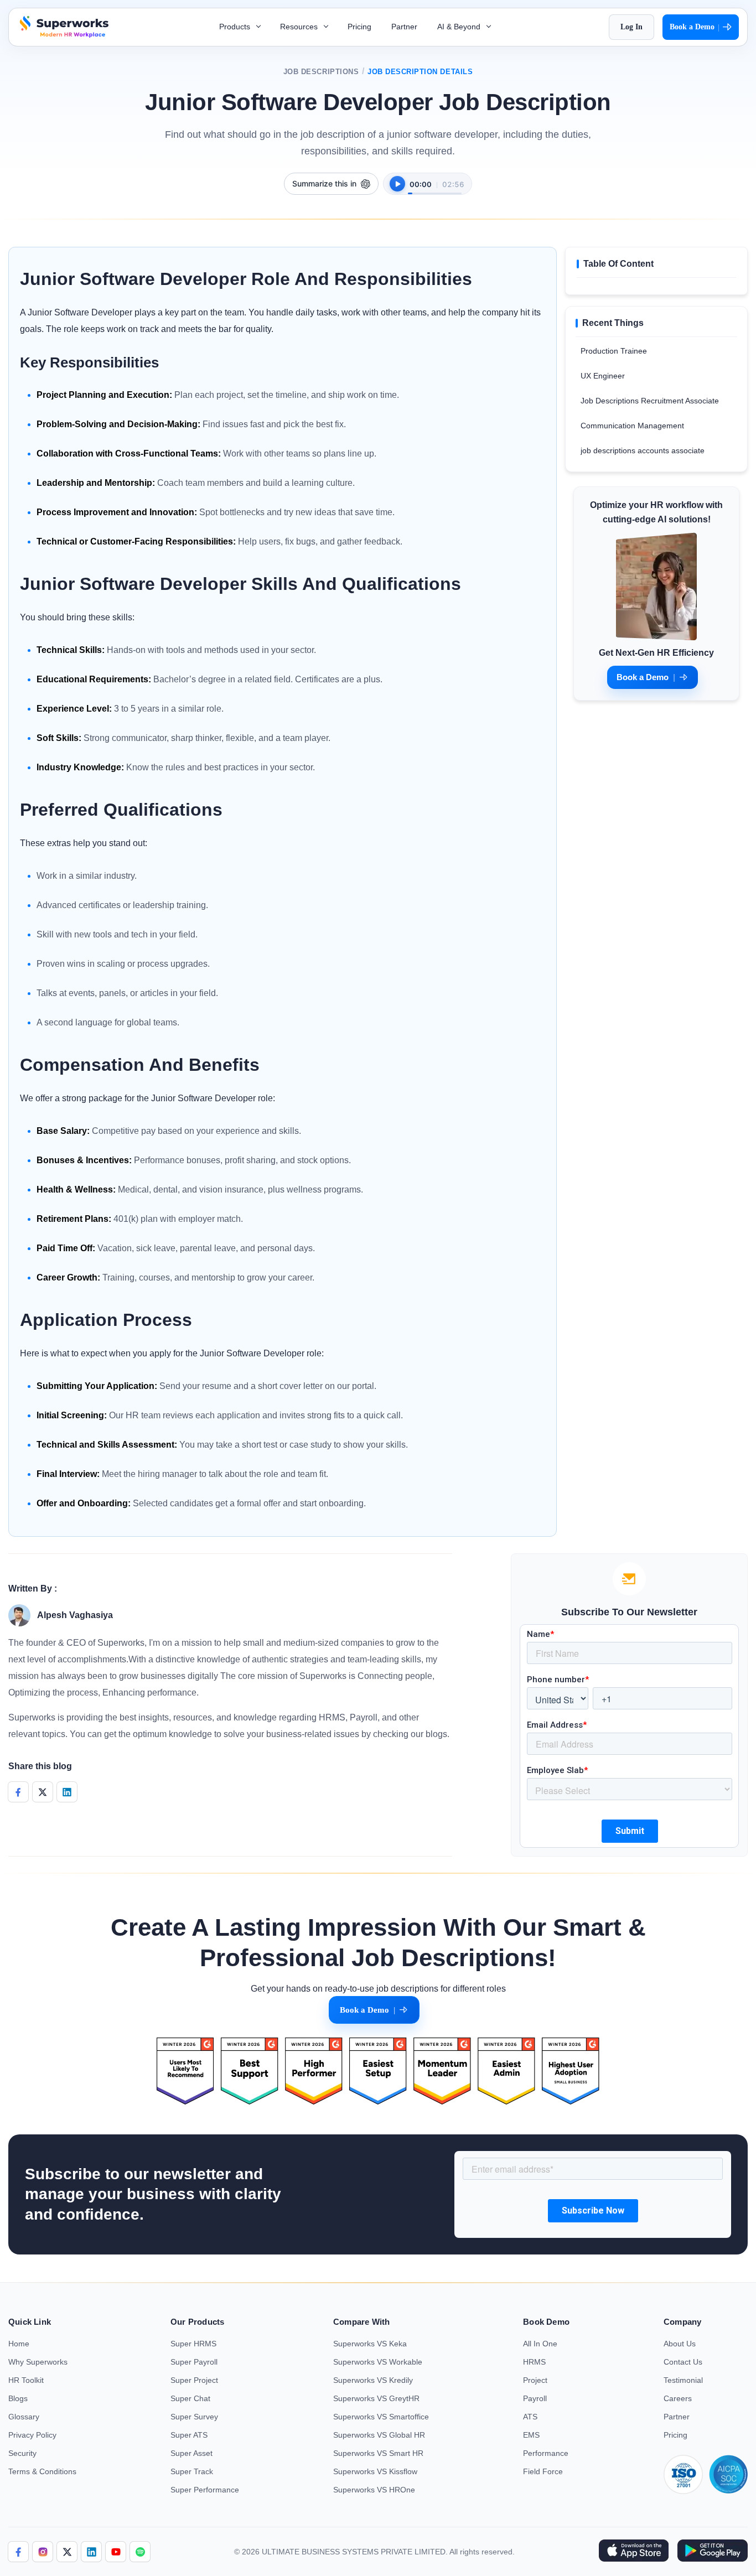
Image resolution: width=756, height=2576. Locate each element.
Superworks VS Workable (378, 2362)
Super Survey (194, 2417)
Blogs (18, 2398)
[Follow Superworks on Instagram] (43, 2552)
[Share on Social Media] (18, 1792)
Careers (678, 2398)
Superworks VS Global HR (379, 2435)
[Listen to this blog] (397, 184)
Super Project (194, 2380)
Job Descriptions (321, 72)
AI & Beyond (460, 27)
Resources (300, 27)
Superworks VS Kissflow (375, 2471)
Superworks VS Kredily (373, 2380)
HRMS (534, 2362)
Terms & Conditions (42, 2471)
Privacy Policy (32, 2435)
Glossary (24, 2417)
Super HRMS (193, 2344)
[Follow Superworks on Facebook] (18, 2552)
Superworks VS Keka (370, 2344)
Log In (631, 27)
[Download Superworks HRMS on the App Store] (633, 2552)
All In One (540, 2344)
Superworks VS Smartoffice (381, 2417)
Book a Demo (695, 27)
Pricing (359, 27)
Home (19, 2344)
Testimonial (683, 2380)
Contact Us (683, 2362)
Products (236, 27)
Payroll (535, 2398)
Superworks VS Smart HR (378, 2453)
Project (535, 2380)
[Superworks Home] (63, 35)
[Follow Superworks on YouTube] (116, 2552)
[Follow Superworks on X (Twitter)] (67, 2552)
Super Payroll (194, 2362)
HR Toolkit (26, 2380)
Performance (546, 2453)
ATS (530, 2417)
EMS (531, 2435)
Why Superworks (38, 2362)
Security (22, 2453)
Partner (404, 27)
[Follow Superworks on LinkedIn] (91, 2552)
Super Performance (205, 2490)
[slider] (435, 188)
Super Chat (190, 2398)
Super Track (192, 2471)
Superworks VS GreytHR (376, 2398)
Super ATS (189, 2435)
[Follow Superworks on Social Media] (140, 2552)
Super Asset (191, 2453)
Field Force (543, 2471)
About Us (680, 2344)
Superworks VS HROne (374, 2490)
